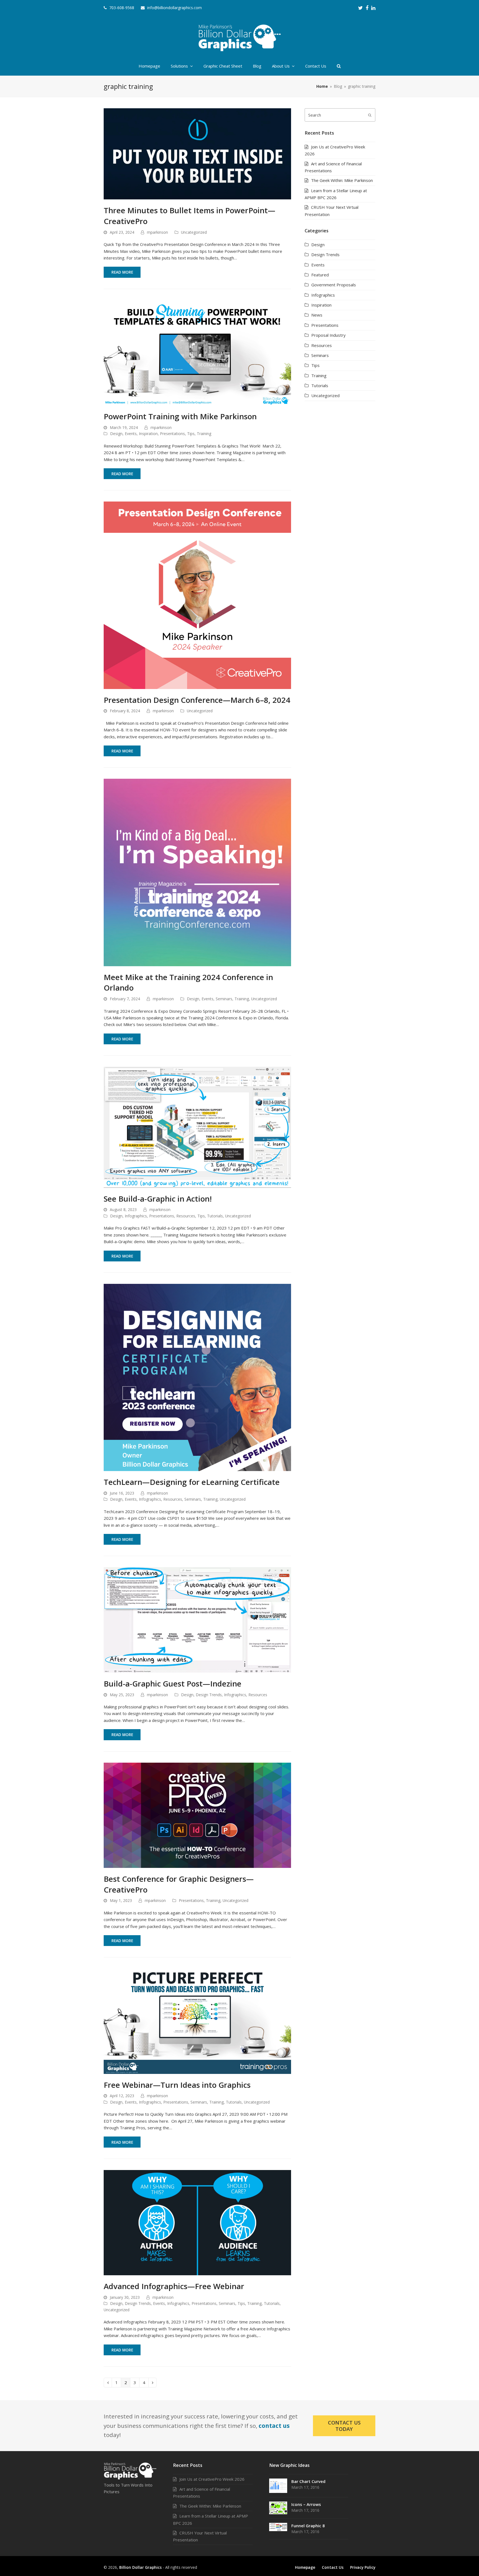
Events (131, 434)
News (317, 315)
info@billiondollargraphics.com (174, 8)
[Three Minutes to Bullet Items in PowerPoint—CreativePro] (197, 153)
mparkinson (157, 232)
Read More (122, 272)
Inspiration (148, 434)
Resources (186, 1216)
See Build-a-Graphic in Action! (158, 1199)
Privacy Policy (363, 2567)
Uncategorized (194, 232)
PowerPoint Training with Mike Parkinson (180, 416)
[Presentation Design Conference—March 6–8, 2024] (197, 595)
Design (116, 434)
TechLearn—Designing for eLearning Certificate (192, 1482)
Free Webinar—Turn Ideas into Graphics (177, 2085)
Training (204, 434)
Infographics (136, 1216)
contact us (274, 2426)
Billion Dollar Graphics (140, 2567)
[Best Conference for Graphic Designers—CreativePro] (197, 1815)
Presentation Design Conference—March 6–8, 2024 (197, 700)
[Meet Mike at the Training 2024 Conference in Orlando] (197, 872)
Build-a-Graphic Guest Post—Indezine (173, 1683)
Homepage (305, 2567)
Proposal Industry (328, 335)
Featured (320, 275)
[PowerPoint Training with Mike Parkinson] (197, 352)
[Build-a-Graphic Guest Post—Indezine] (197, 1619)
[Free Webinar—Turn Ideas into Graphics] (197, 2021)
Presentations (172, 434)
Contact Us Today (344, 2426)
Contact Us (333, 2567)
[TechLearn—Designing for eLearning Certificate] (197, 1377)
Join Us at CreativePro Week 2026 (212, 2479)
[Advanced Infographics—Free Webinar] (197, 2222)
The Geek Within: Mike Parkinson (342, 180)
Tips (191, 434)
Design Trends (209, 1695)
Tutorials (215, 1216)
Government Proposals (334, 285)
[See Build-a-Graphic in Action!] (197, 1127)
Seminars (224, 999)
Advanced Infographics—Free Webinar (174, 2286)
